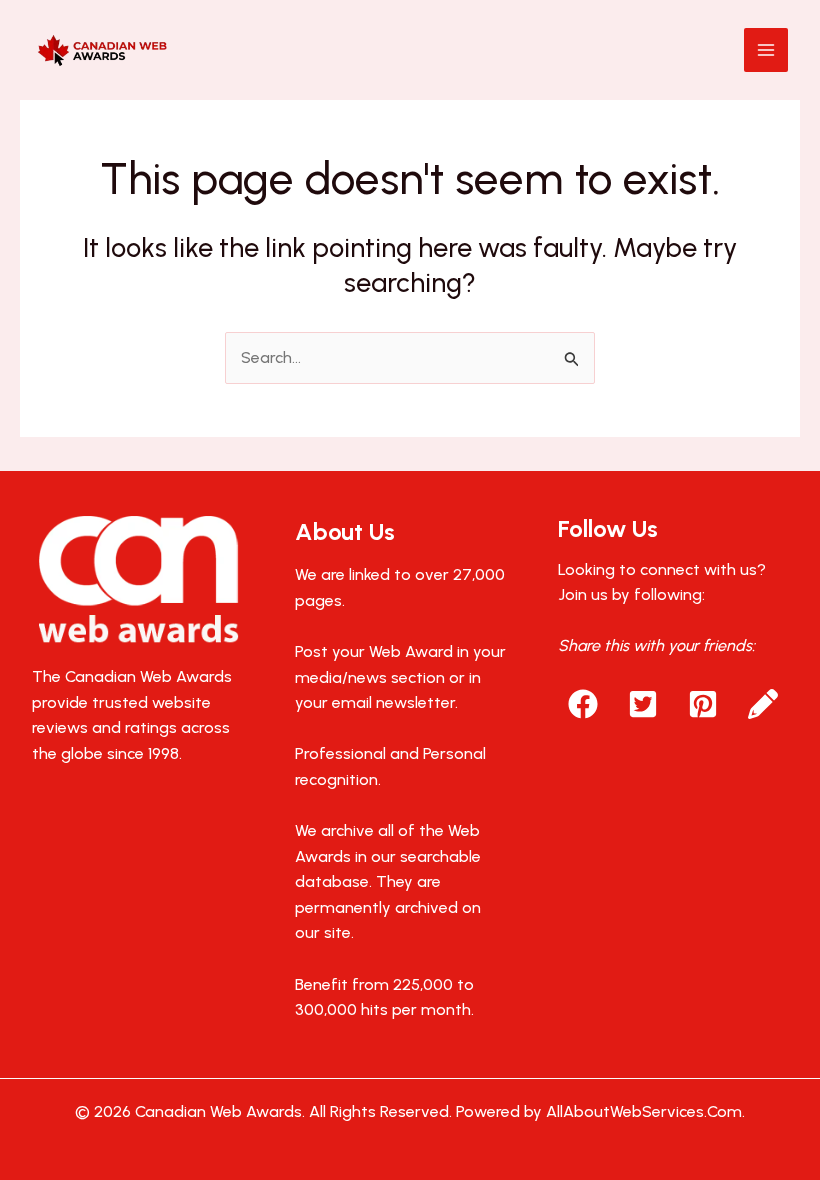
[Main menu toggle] (766, 50)
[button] (583, 704)
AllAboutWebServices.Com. (645, 1111)
